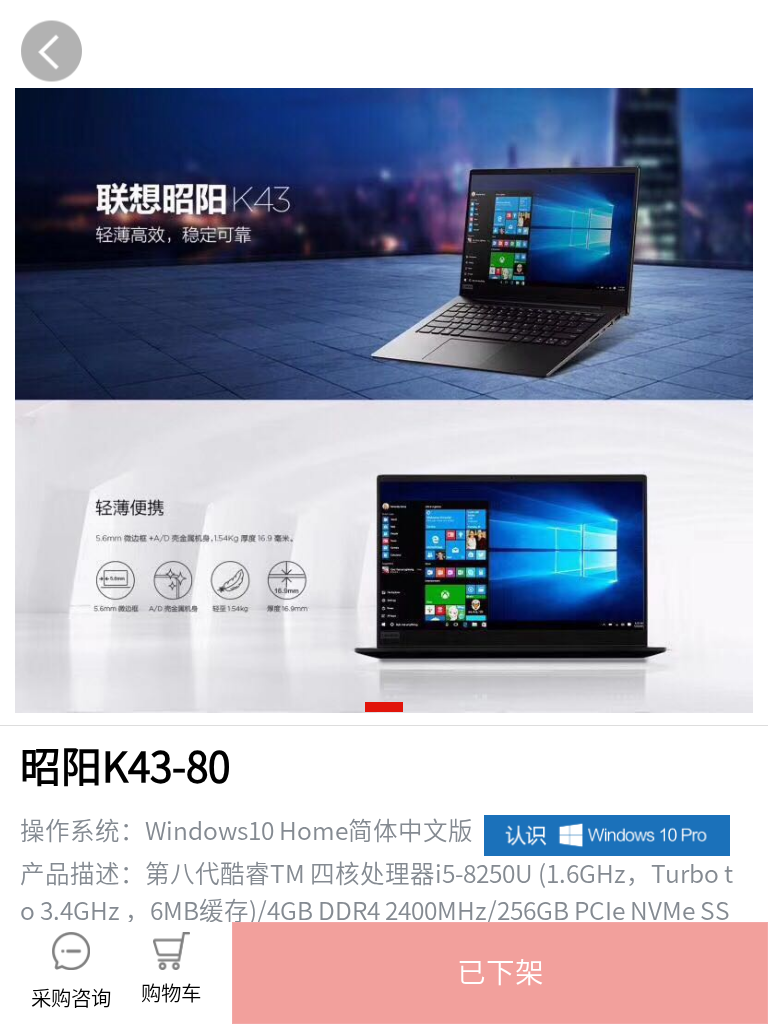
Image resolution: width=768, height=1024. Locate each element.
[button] (500, 973)
